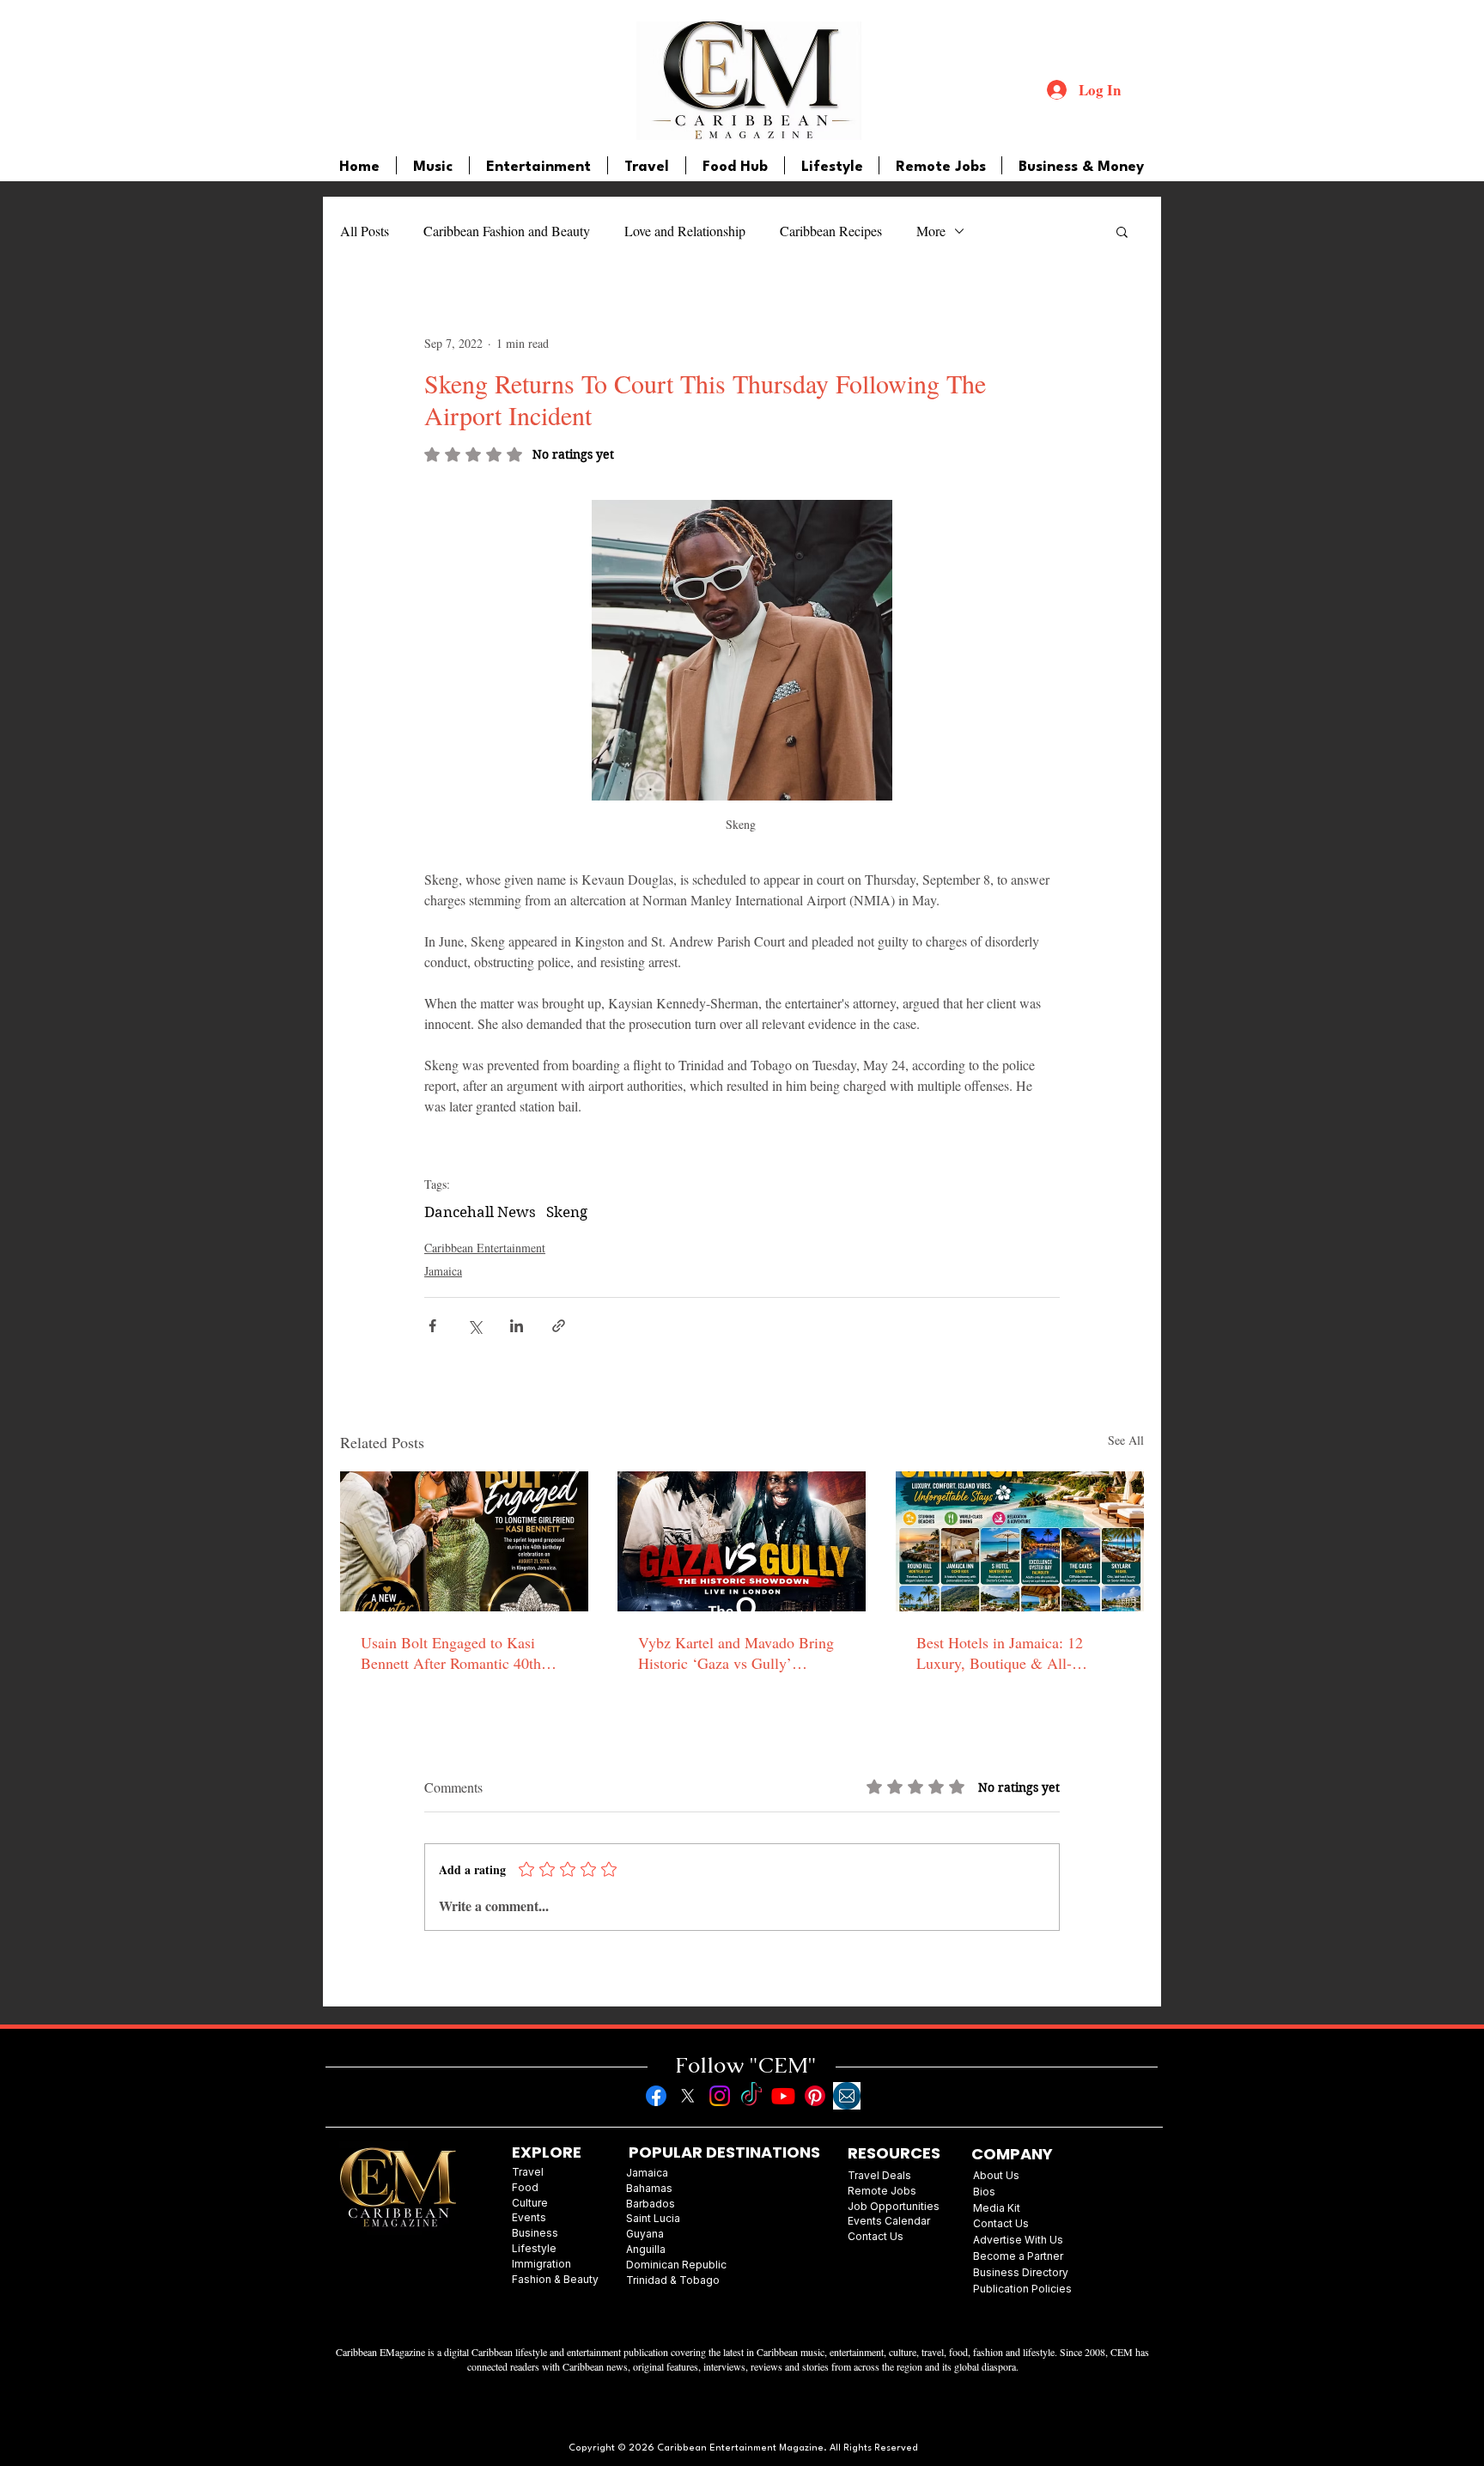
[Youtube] (783, 2096)
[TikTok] (751, 2096)
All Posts (365, 231)
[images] (847, 2096)
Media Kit (997, 2208)
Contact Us (1001, 2223)
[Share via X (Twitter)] (474, 1326)
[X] (688, 2096)
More (931, 231)
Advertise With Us (1018, 2240)
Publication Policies (1022, 2289)
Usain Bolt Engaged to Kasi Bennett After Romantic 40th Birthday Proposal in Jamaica (452, 1653)
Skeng (567, 1212)
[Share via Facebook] (432, 1326)
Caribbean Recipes (831, 231)
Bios (984, 2192)
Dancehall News (480, 1212)
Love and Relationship (685, 231)
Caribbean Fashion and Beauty (507, 231)
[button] (1122, 231)
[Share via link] (559, 1326)
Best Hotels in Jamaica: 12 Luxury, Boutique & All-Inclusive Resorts (1000, 1653)
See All (1126, 1440)
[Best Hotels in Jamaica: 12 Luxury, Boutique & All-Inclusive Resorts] (1020, 1541)
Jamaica (443, 1271)
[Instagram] (720, 2096)
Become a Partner (1018, 2256)
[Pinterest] (815, 2096)
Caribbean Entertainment (485, 1248)
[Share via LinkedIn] (517, 1326)
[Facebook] (656, 2096)
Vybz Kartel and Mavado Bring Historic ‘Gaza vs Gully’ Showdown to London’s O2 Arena (736, 1653)
